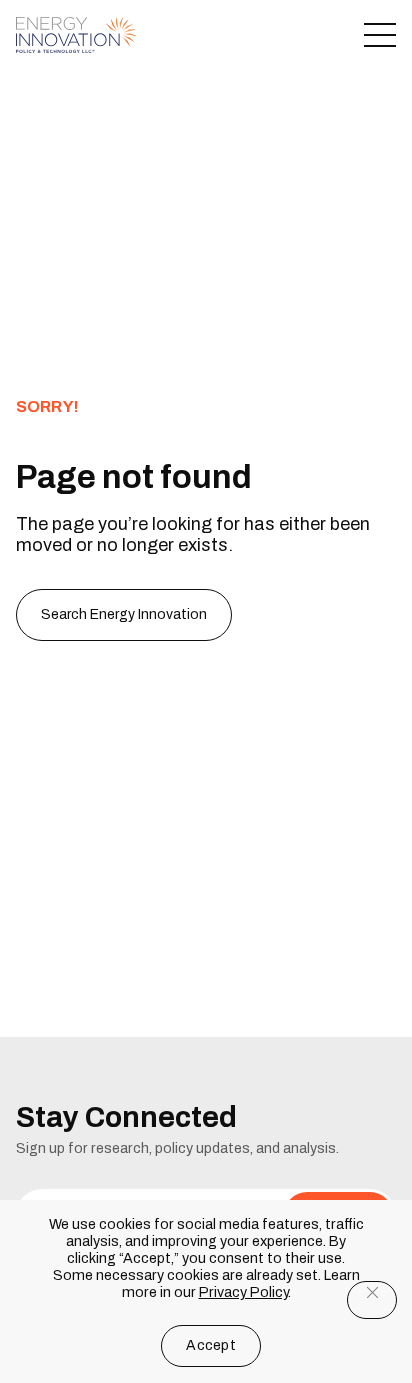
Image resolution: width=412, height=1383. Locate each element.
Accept (211, 1345)
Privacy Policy (243, 1292)
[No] (372, 1300)
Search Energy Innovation (124, 614)
